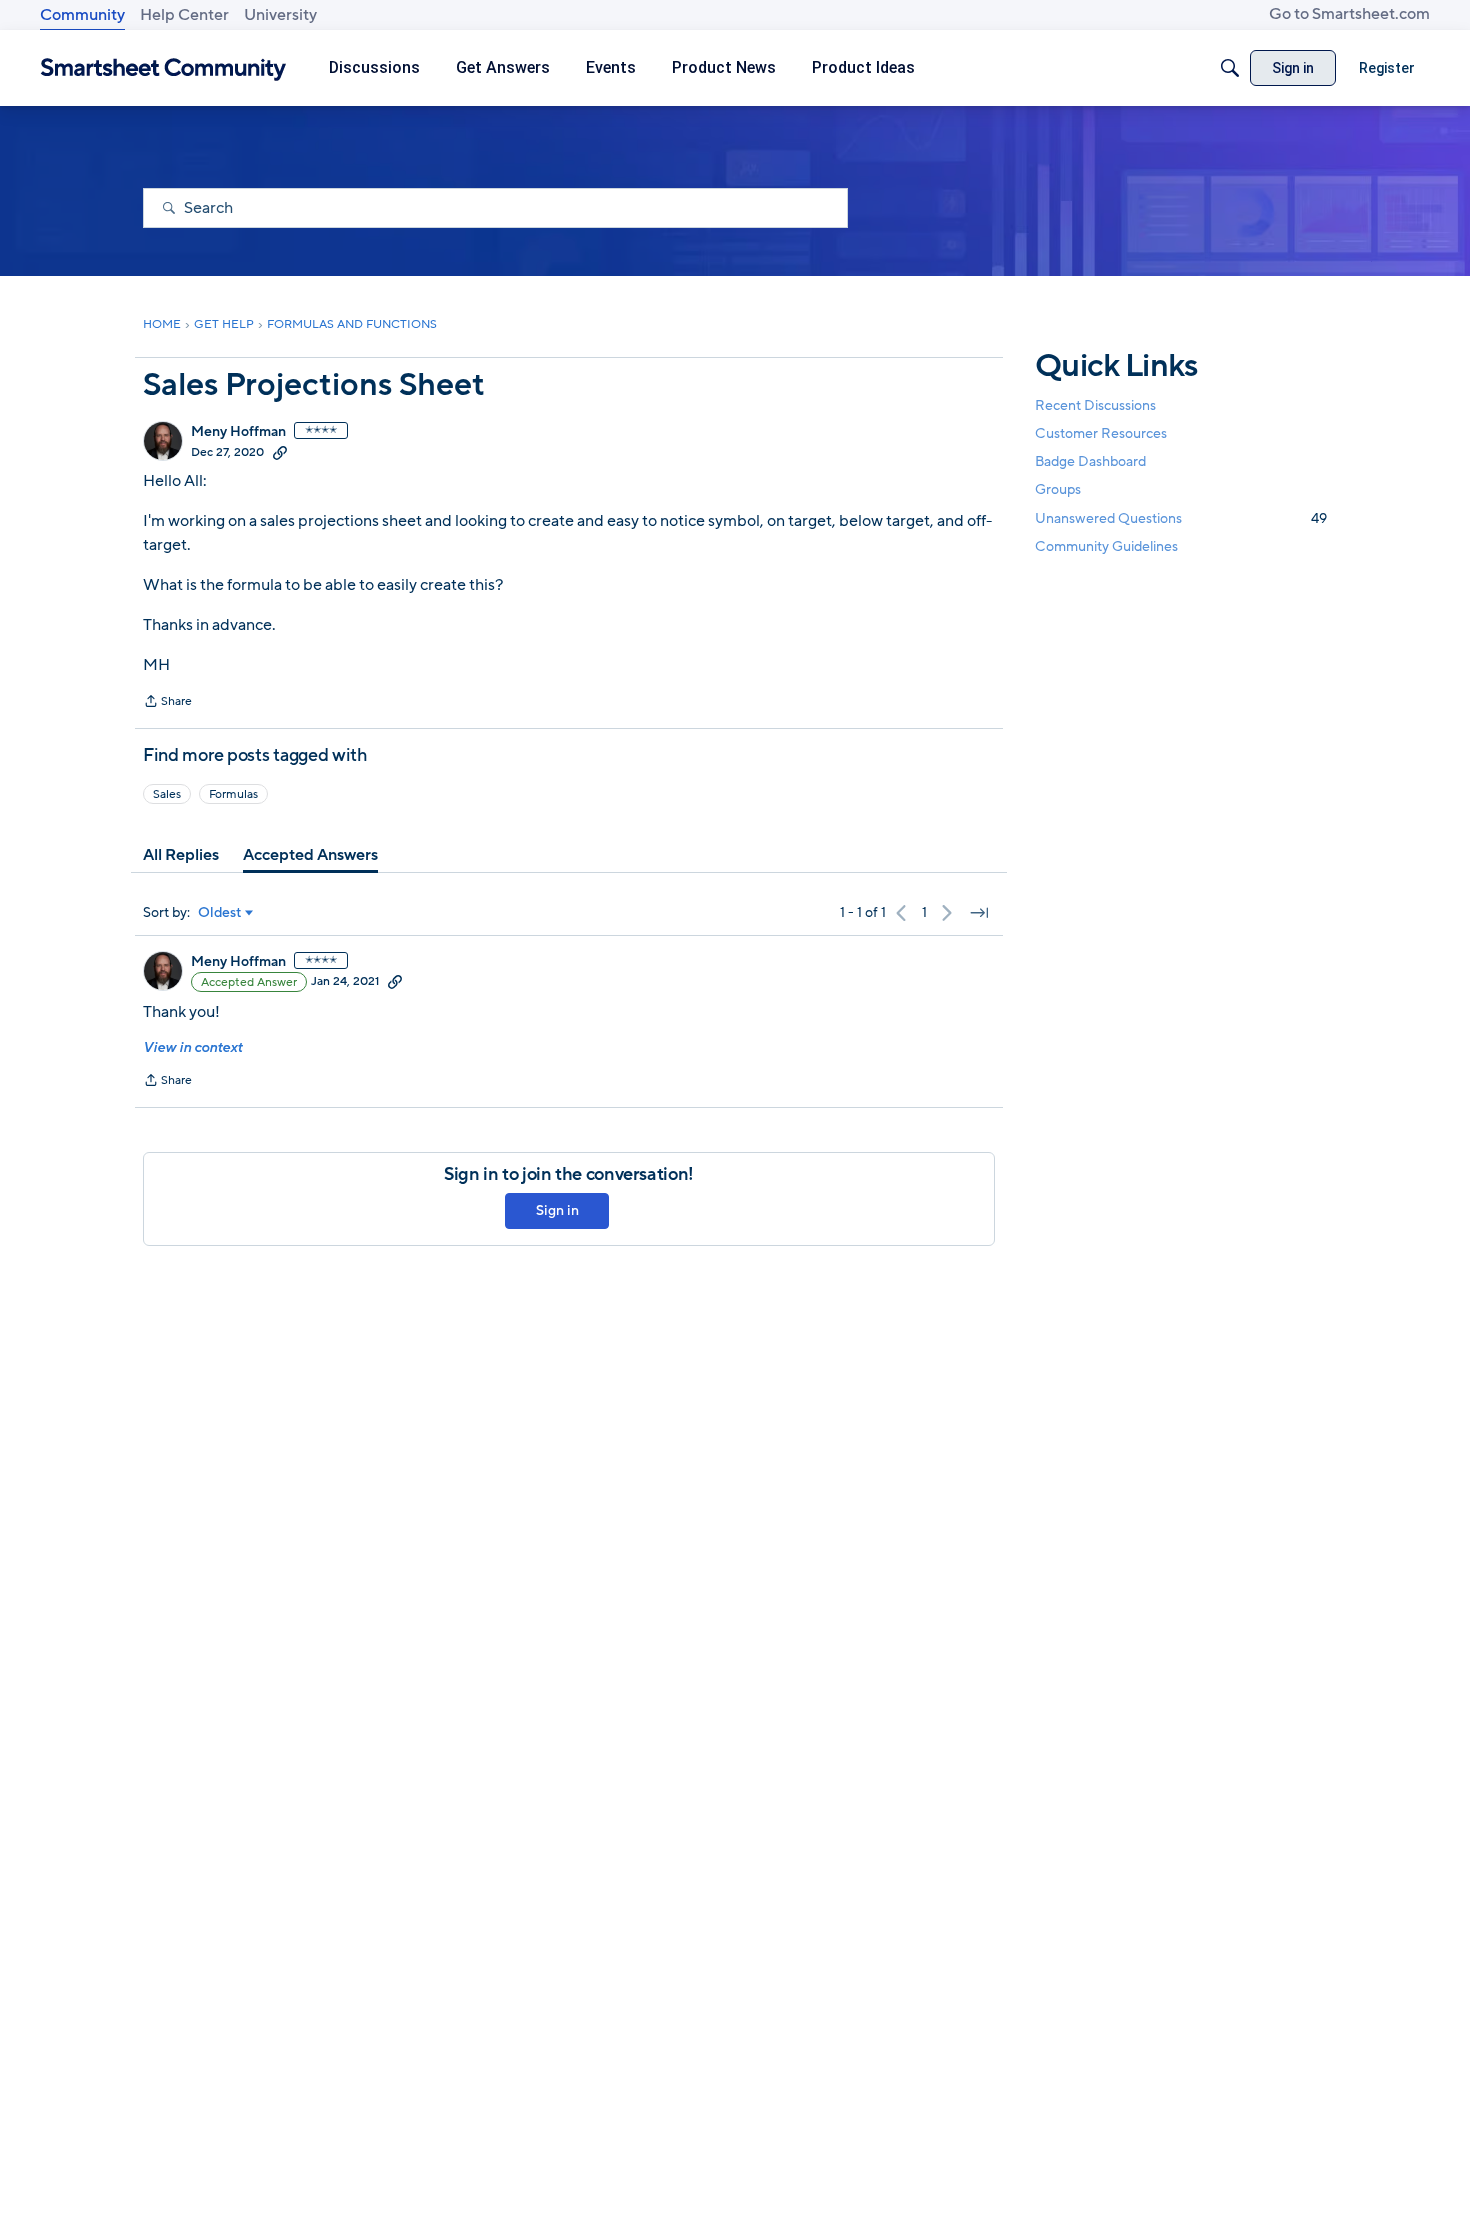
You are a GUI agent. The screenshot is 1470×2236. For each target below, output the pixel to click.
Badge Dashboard (1090, 461)
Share (167, 703)
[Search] (1230, 68)
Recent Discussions (1095, 405)
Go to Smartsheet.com (1349, 14)
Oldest (220, 913)
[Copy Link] (280, 452)
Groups (1058, 490)
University (280, 15)
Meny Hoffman (238, 432)
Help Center (184, 15)
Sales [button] (167, 794)
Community (82, 15)
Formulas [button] (233, 794)
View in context (192, 1047)
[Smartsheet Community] (163, 68)
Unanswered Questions (1181, 518)
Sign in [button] (557, 1210)
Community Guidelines (1106, 546)
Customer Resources (1101, 433)
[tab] (181, 855)
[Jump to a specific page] (979, 913)
